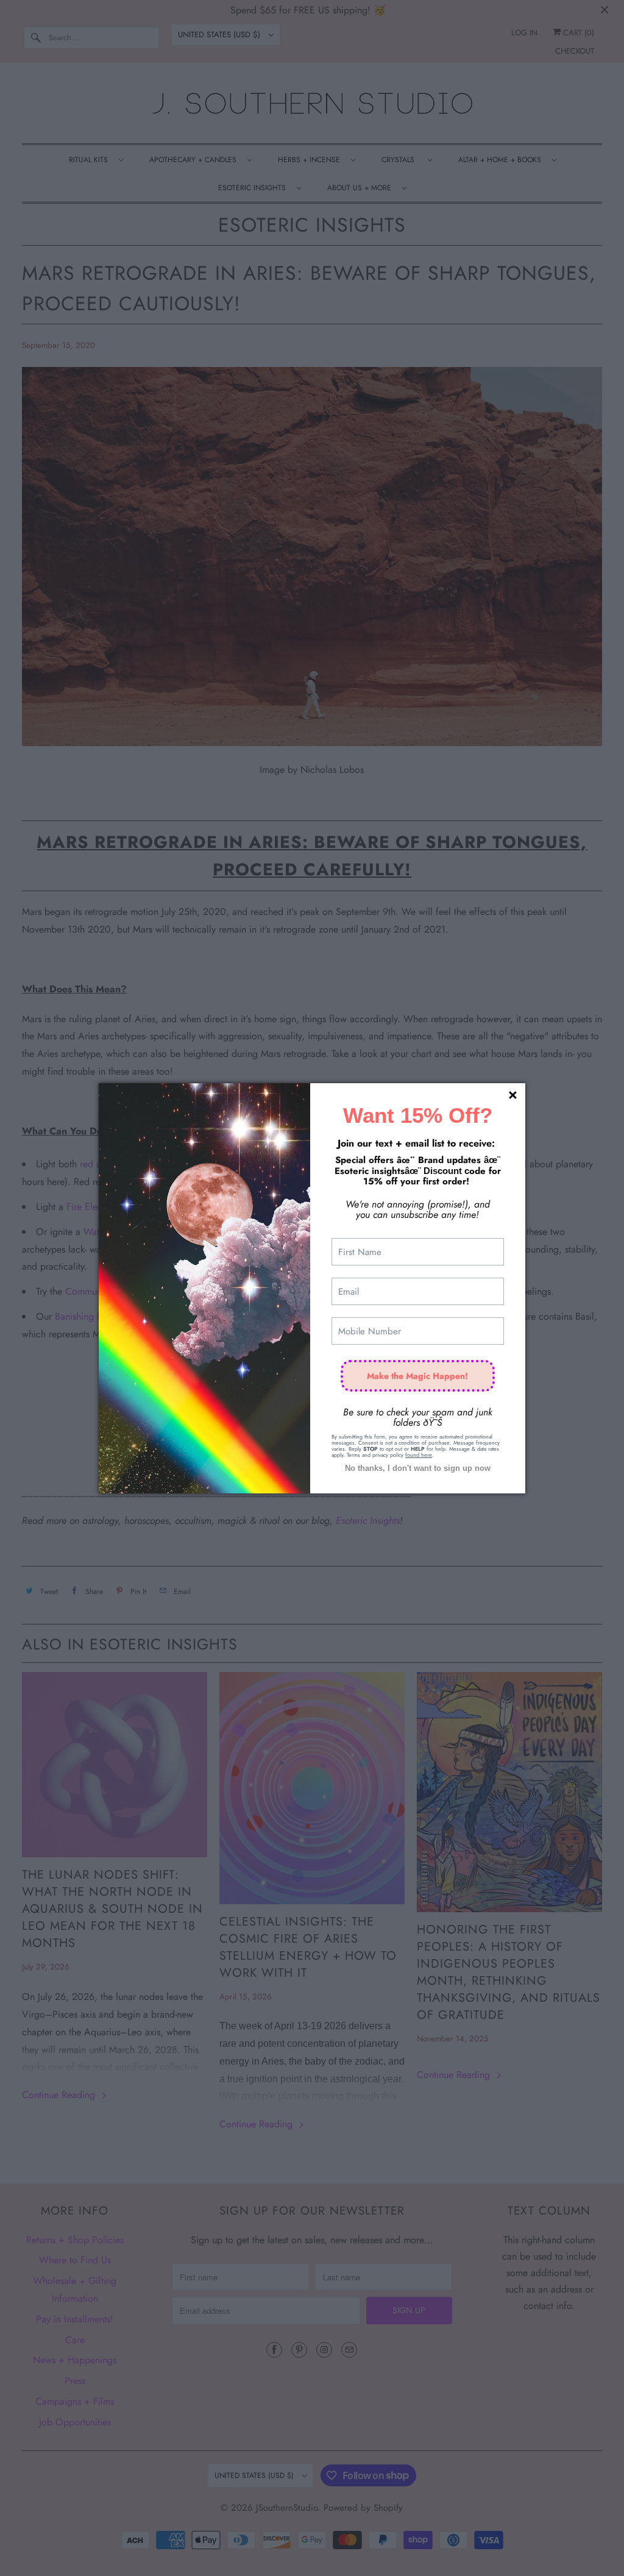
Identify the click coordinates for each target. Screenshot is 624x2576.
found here (419, 1455)
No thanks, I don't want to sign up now (418, 1468)
